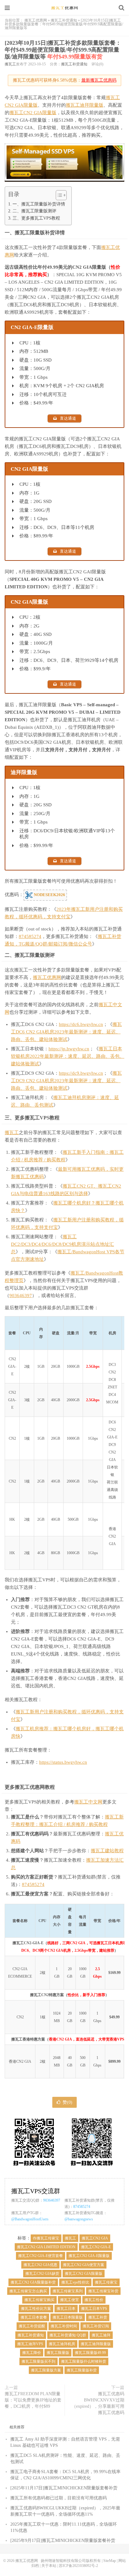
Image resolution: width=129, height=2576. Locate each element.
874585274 (30, 936)
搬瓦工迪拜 (101, 2335)
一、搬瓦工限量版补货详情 (39, 204)
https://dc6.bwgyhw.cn (81, 1024)
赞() (67, 2102)
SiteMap (110, 2561)
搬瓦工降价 (32, 2353)
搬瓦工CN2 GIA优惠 (40, 2265)
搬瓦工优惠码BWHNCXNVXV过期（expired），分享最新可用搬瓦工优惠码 (98, 2403)
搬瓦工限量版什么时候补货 (84, 2361)
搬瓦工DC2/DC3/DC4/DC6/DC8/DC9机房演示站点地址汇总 (62, 1244)
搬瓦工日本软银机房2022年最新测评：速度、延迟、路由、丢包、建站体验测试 (68, 1056)
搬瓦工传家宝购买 (39, 2300)
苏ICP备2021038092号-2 (78, 2566)
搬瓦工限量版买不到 (39, 2361)
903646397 (21, 1296)
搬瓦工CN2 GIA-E (96, 2247)
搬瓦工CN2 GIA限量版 (33, 113)
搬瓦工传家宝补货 (103, 2291)
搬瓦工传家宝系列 (68, 2291)
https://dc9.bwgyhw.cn (81, 1073)
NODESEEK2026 (49, 895)
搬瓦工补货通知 (64, 20)
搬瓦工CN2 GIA (95, 2238)
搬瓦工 (10, 64)
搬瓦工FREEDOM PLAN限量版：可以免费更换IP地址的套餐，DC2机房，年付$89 (33, 2400)
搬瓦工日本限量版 (68, 2317)
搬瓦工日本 (66, 2309)
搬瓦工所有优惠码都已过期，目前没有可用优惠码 (59, 2498)
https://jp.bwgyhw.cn (69, 1049)
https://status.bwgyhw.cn (63, 1762)
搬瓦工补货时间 (64, 2326)
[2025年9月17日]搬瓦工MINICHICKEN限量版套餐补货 (63, 2541)
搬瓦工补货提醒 (32, 2326)
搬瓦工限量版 (58, 2353)
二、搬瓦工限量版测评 (34, 211)
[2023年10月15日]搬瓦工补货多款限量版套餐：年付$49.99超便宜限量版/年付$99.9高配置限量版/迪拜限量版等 (63, 50)
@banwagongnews (79, 2219)
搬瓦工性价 (94, 2300)
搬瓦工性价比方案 (36, 2309)
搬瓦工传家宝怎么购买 (28, 2291)
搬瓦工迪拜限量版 (85, 105)
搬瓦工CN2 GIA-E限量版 (89, 2256)
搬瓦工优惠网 (64, 8)
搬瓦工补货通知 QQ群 (68, 2335)
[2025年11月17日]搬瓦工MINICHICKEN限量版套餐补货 (64, 2488)
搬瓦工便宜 (70, 2300)
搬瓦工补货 (98, 2317)
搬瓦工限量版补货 (82, 2370)
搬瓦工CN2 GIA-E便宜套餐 (41, 2256)
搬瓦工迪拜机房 (62, 2344)
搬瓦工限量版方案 (46, 2370)
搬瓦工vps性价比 (75, 2282)
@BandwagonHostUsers (30, 2219)
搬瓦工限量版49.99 (90, 2353)
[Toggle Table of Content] (58, 195)
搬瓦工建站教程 (107, 1851)
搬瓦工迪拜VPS (30, 2344)
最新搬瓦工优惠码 (99, 80)
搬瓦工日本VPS (94, 2309)
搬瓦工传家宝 (106, 2282)
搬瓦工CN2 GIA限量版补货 (33, 2282)
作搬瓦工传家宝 (46, 2238)
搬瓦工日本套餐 (34, 2317)
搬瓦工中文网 (88, 1802)
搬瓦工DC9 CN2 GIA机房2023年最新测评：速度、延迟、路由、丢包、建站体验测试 (66, 1081)
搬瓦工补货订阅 (96, 2326)
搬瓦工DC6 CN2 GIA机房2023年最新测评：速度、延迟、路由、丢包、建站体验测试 (66, 1032)
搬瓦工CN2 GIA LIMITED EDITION (46, 2247)
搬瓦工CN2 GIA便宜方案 (84, 2265)
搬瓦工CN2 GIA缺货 (42, 2274)
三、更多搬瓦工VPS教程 (36, 218)
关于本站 (49, 2566)
